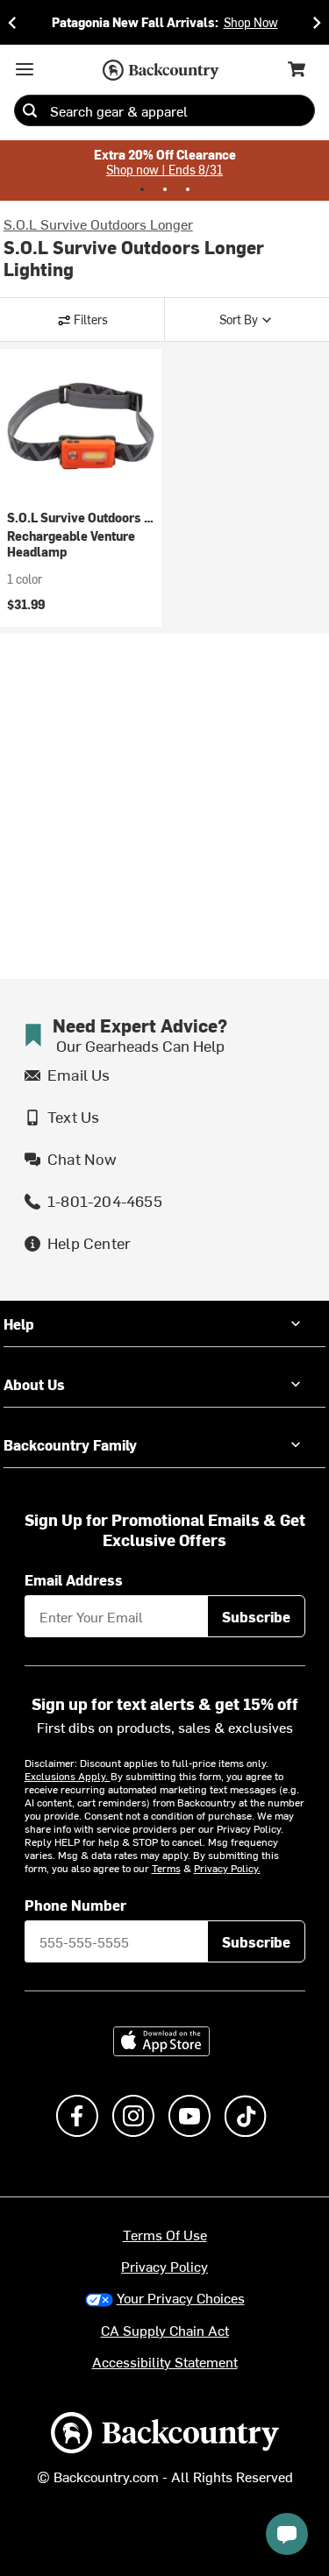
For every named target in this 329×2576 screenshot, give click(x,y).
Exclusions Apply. (68, 1776)
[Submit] (30, 110)
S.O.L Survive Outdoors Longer (98, 224)
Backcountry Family (70, 1444)
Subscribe (256, 1616)
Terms (166, 1868)
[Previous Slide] (12, 22)
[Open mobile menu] (25, 69)
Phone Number (75, 1905)
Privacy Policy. (227, 1868)
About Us (34, 1384)
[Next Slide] (317, 22)
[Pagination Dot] (142, 189)
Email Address (74, 1579)
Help (19, 1323)
